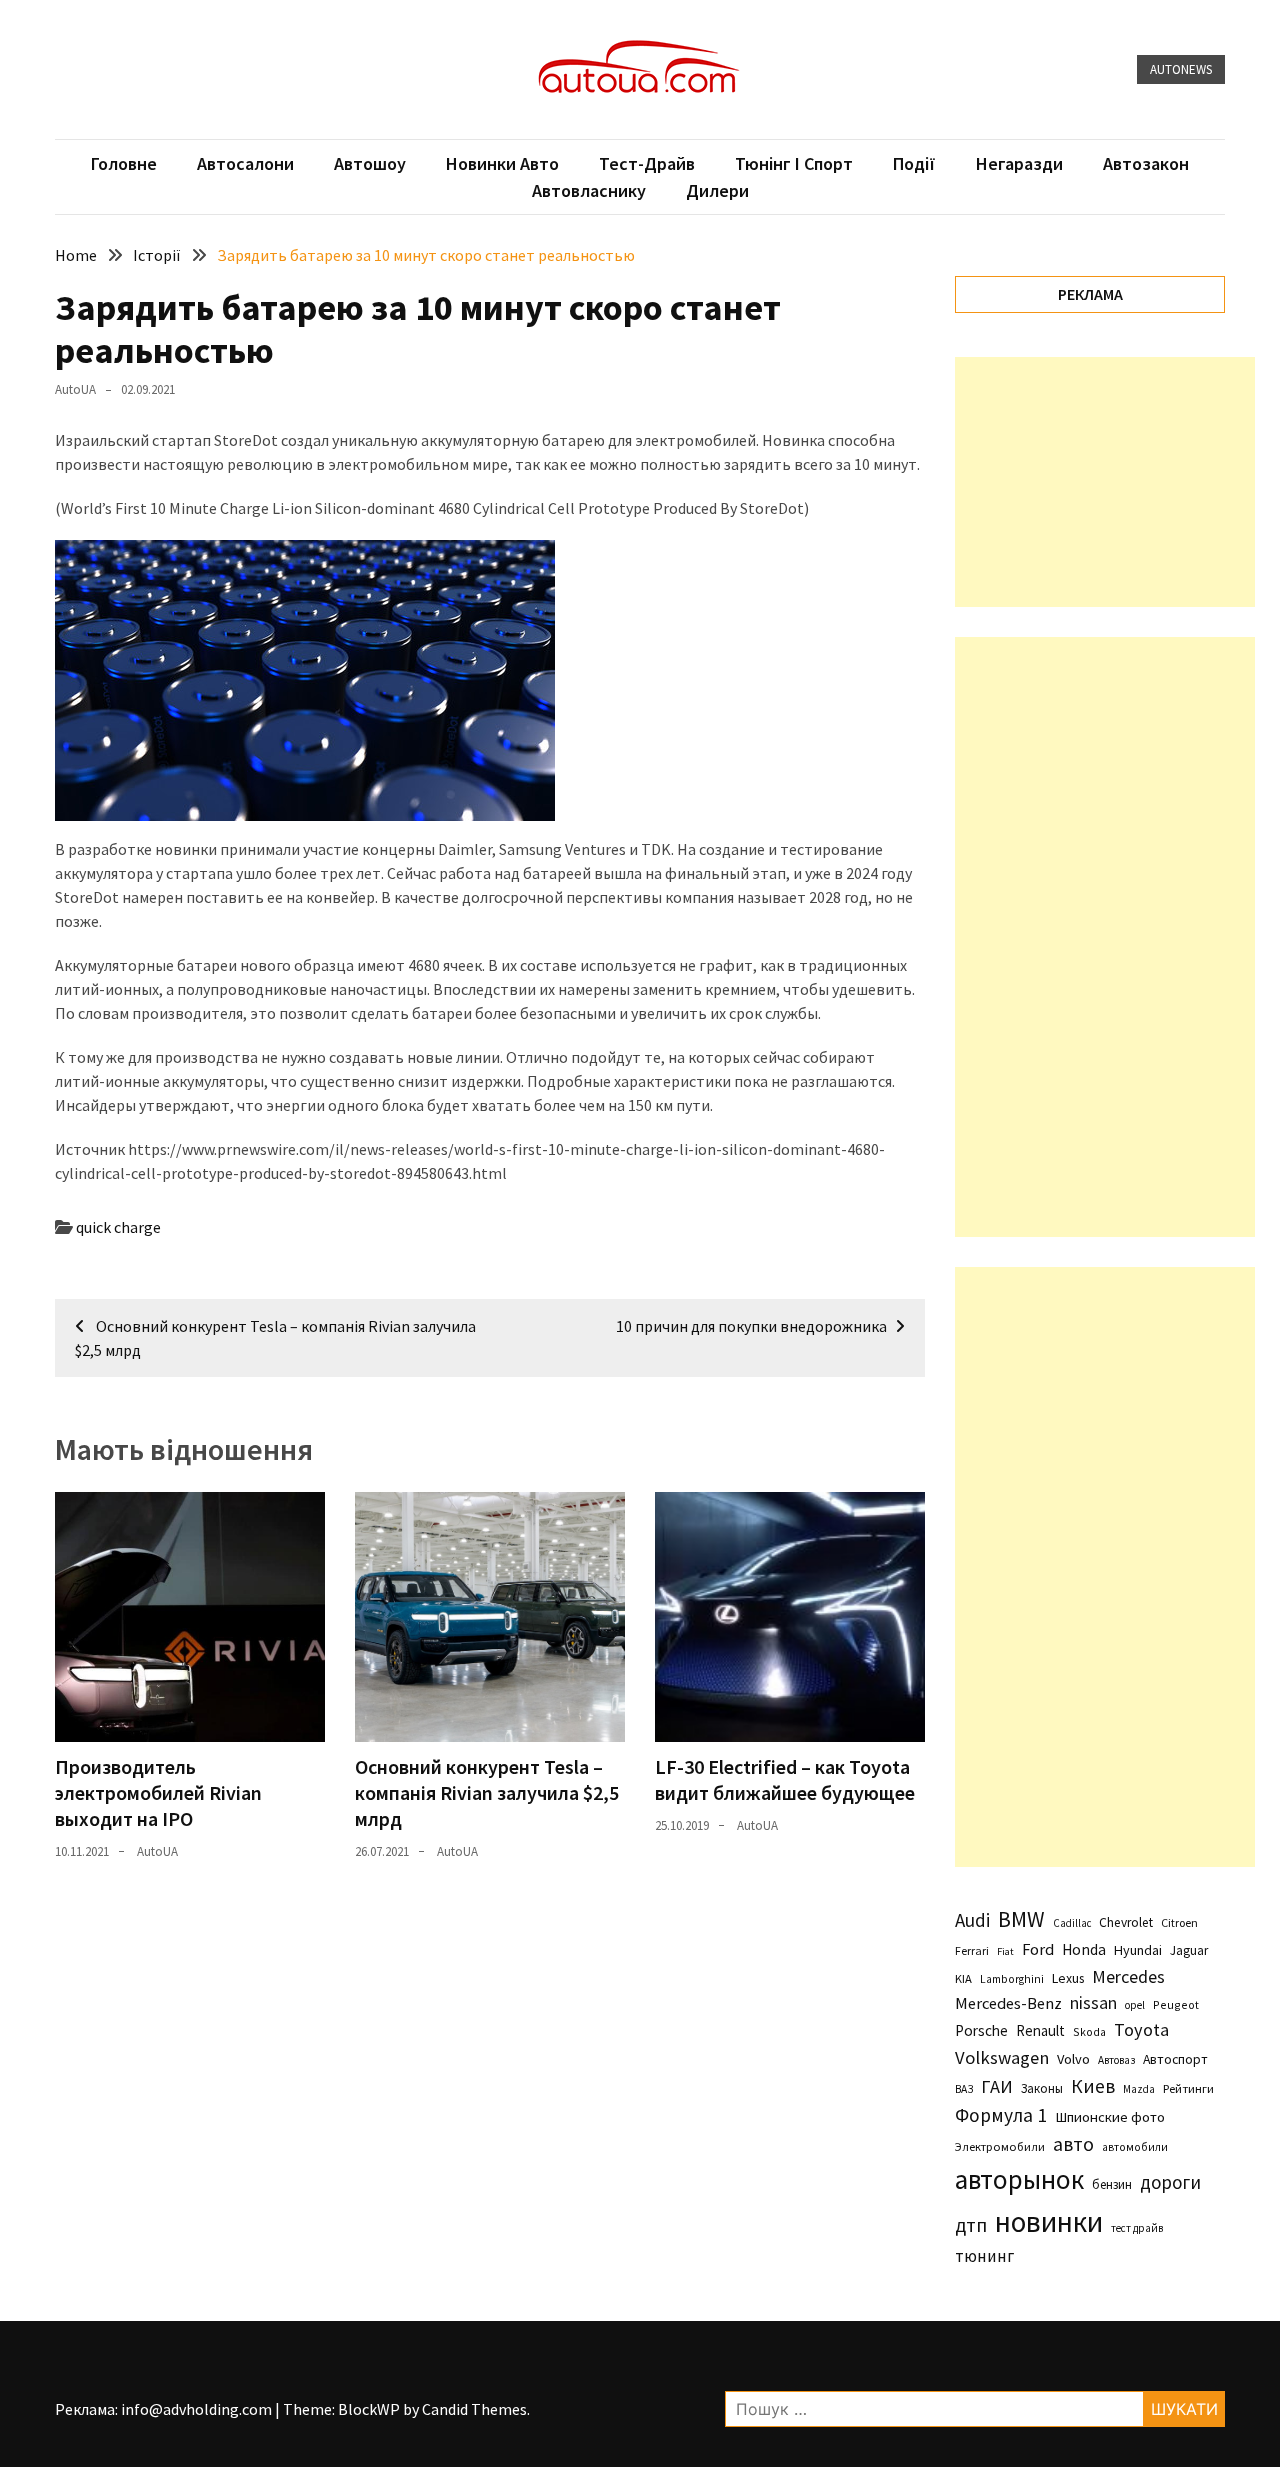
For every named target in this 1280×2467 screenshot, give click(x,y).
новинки (1049, 2221)
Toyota (1141, 2029)
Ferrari (972, 1950)
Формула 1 (1001, 2115)
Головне (124, 163)
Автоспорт (1175, 2059)
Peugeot (1176, 2004)
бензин (1112, 2184)
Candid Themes (474, 2409)
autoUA (75, 389)
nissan (1093, 2003)
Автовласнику (589, 190)
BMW (1021, 1919)
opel (1135, 2005)
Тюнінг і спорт (794, 163)
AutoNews (1181, 69)
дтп (971, 2224)
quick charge (118, 1227)
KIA (963, 1978)
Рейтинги (1188, 2088)
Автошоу (370, 163)
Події (914, 163)
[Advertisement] (1105, 482)
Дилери (717, 190)
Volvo (1073, 2059)
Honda (1084, 1949)
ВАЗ (964, 2089)
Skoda (1089, 2031)
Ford (1038, 1949)
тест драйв (1137, 2228)
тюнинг (984, 2256)
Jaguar (1189, 1950)
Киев (1093, 2086)
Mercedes (1128, 1976)
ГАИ (997, 2086)
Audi (972, 1920)
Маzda (1139, 2089)
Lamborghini (1012, 1979)
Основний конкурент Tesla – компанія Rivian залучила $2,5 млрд (487, 1792)
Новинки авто (502, 163)
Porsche (981, 2030)
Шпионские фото (1110, 2117)
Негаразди (1019, 163)
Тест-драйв (647, 163)
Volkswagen (1002, 2057)
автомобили (1135, 2147)
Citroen (1179, 1922)
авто (1073, 2144)
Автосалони (245, 163)
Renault (1040, 2030)
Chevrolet (1126, 1922)
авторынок (1019, 2179)
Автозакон (1146, 163)
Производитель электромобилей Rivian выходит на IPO (158, 1792)
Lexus (1068, 1978)
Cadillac (1072, 1923)
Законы (1042, 2088)
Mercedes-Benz (1008, 2003)
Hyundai (1138, 1950)
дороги (1170, 2182)
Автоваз (1116, 2060)
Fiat (1005, 1951)
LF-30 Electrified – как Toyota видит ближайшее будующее (785, 1779)
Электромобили (1000, 2146)
